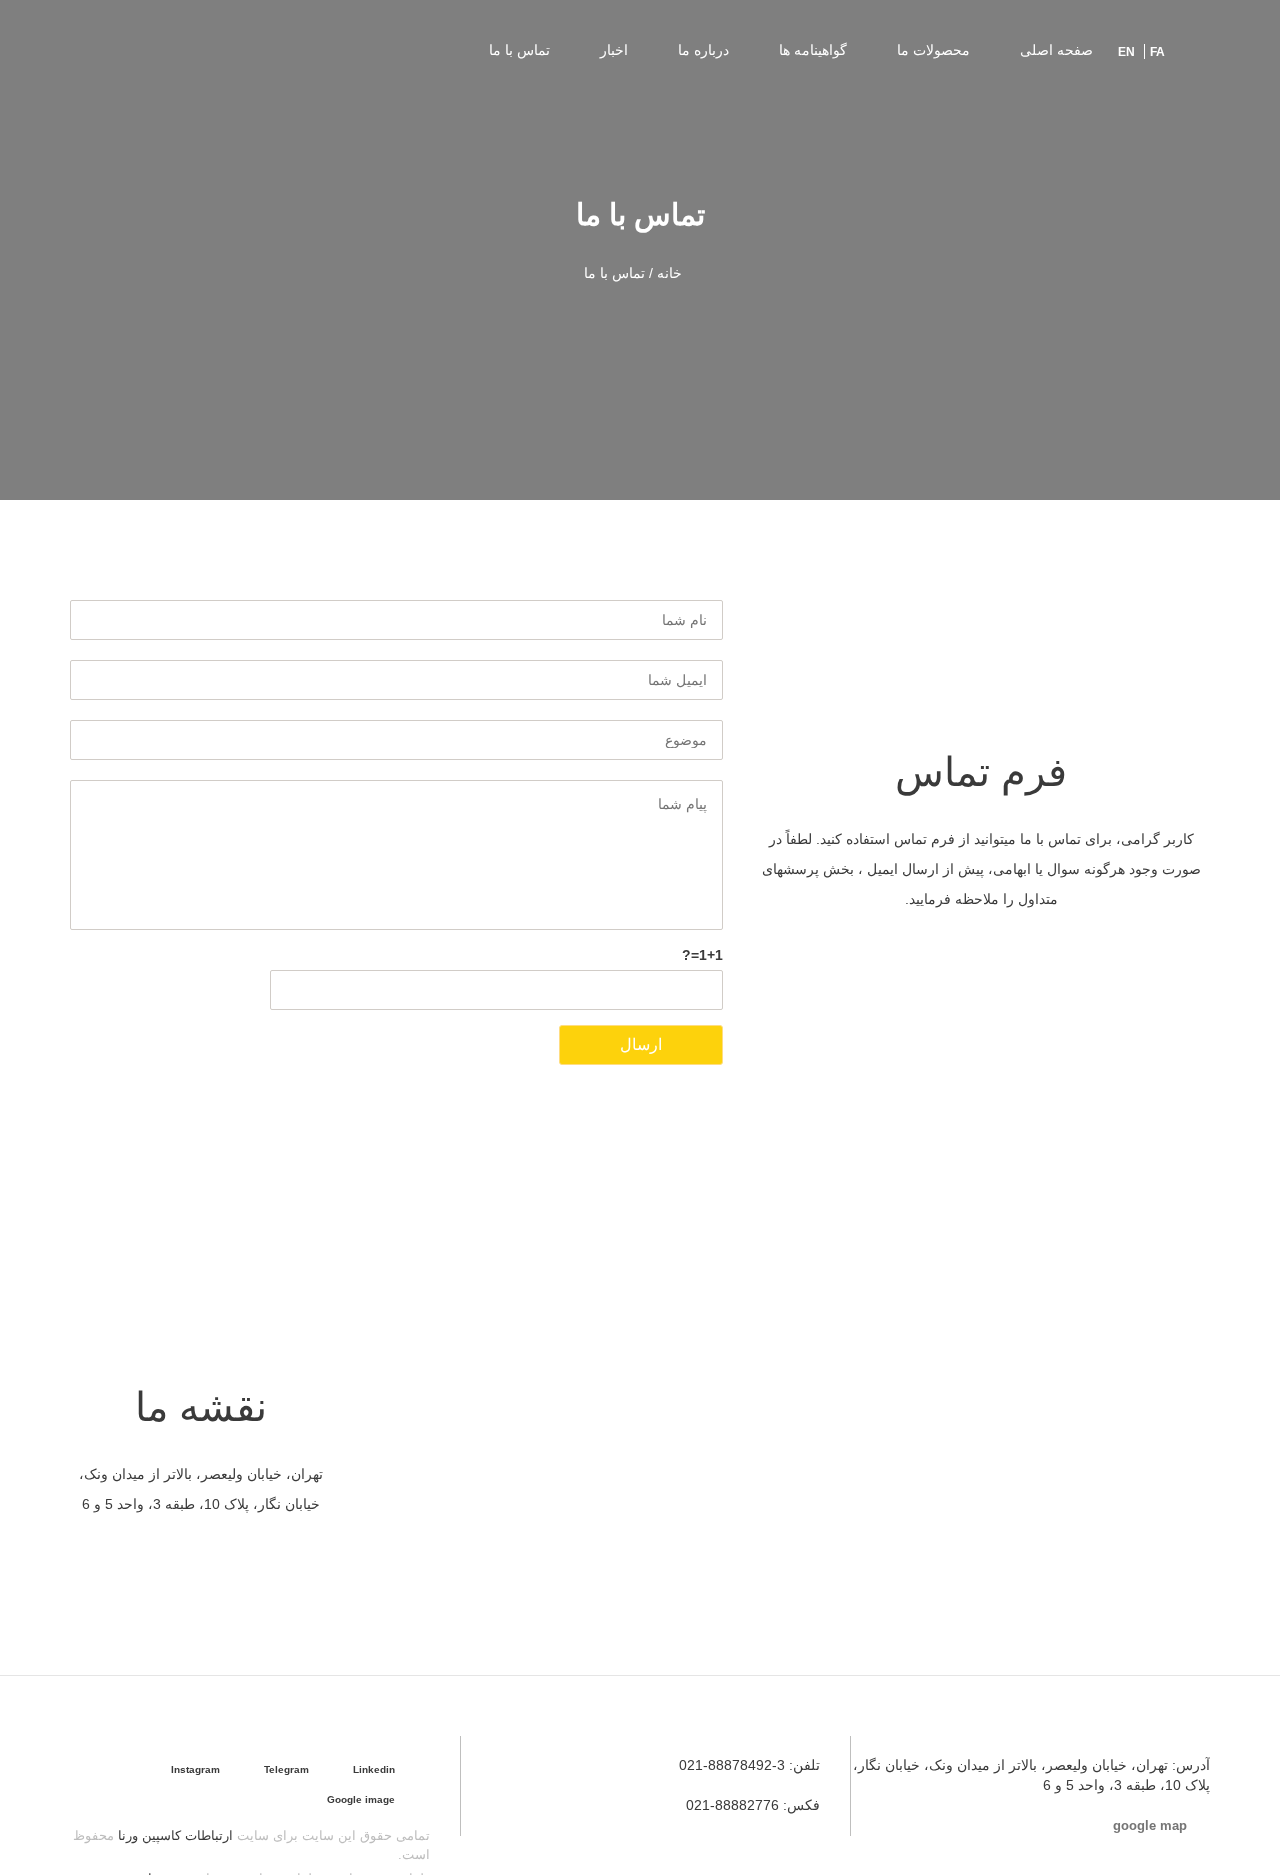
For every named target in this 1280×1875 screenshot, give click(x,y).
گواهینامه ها (813, 50)
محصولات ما (933, 50)
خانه (669, 273)
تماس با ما (519, 50)
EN (1126, 52)
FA (1157, 52)
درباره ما (703, 50)
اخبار (614, 50)
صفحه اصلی (1056, 50)
